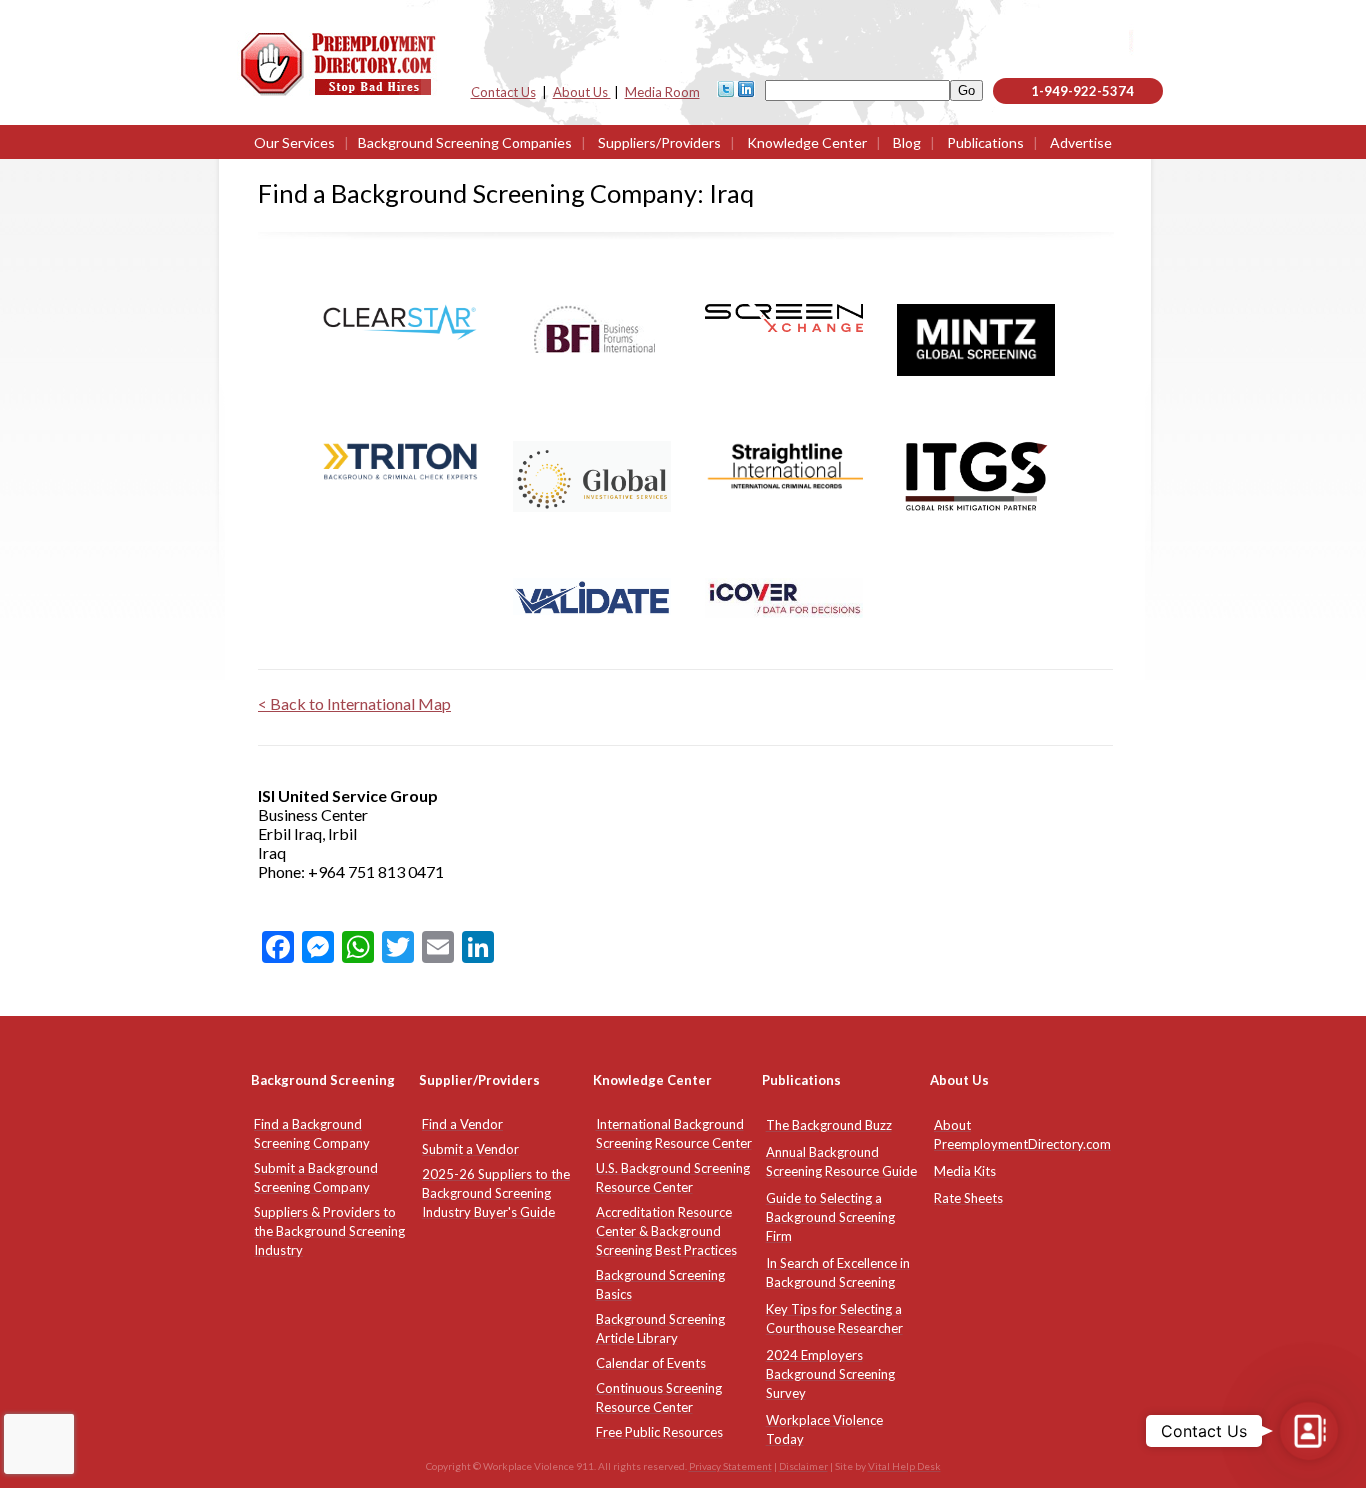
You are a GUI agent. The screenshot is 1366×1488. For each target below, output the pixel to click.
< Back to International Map (354, 703)
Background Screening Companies (465, 142)
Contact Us (503, 92)
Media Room (662, 92)
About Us (582, 92)
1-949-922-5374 (1082, 91)
